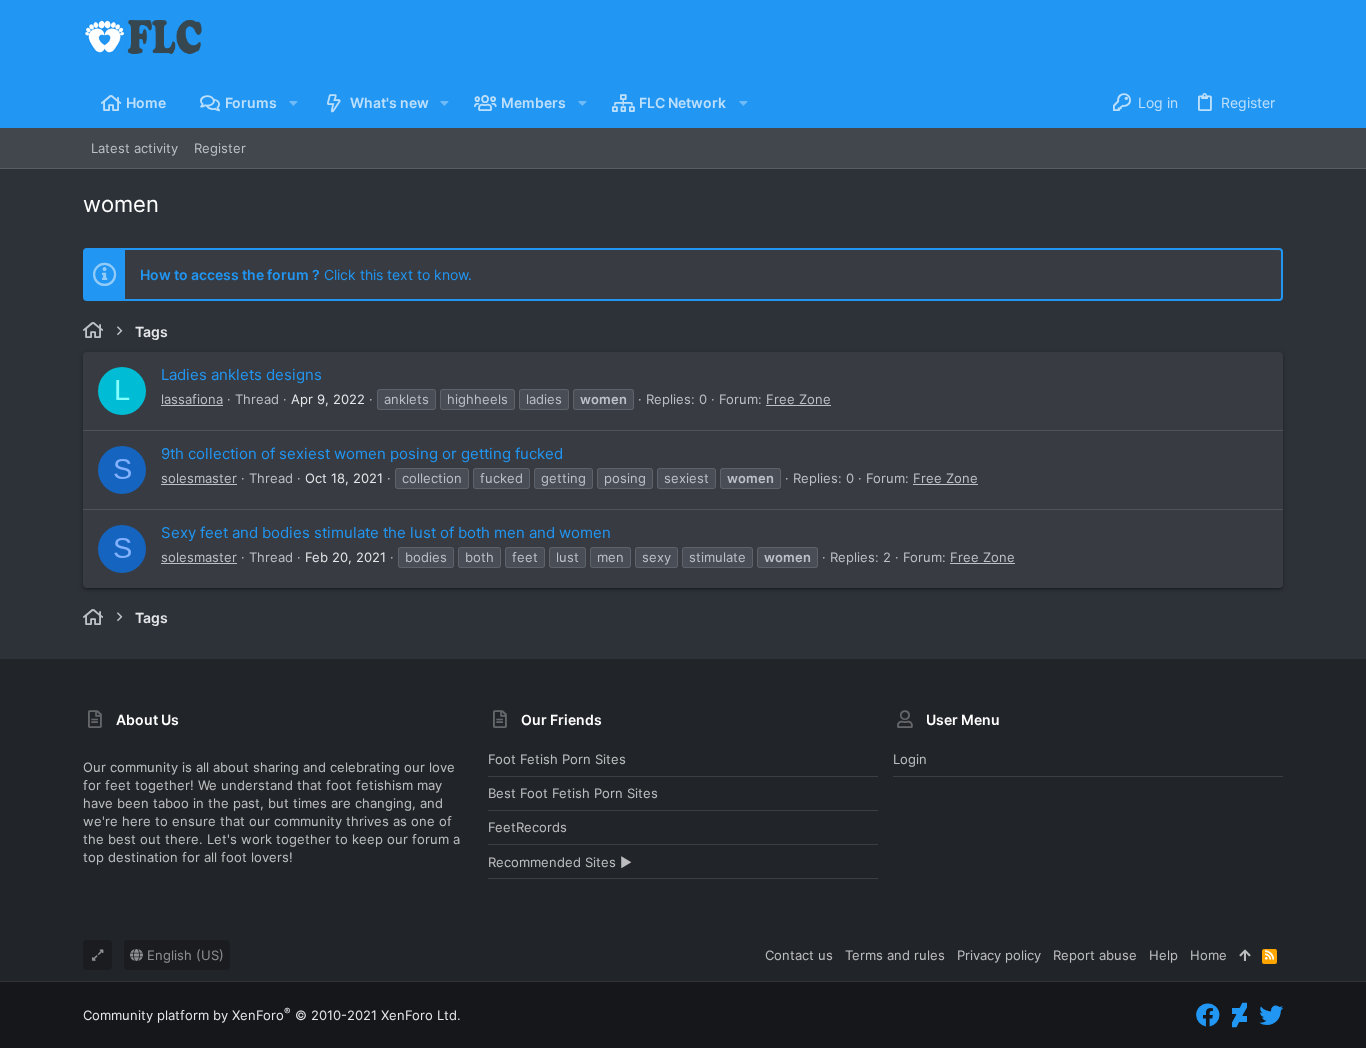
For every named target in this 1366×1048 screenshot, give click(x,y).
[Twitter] (1271, 1015)
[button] (292, 103)
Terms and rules (895, 955)
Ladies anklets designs (241, 374)
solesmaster (199, 478)
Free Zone (798, 399)
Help (1163, 955)
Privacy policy (999, 955)
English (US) (183, 955)
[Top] (1244, 955)
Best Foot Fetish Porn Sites (573, 793)
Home (1208, 955)
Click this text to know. (306, 274)
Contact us (799, 955)
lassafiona (192, 399)
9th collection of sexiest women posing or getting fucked (362, 453)
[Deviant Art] (1239, 1015)
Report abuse (1095, 955)
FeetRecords (527, 827)
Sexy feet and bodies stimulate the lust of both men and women (386, 532)
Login (910, 759)
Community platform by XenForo (272, 1015)
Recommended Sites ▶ (560, 862)
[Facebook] (1208, 1015)
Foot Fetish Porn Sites (557, 759)
